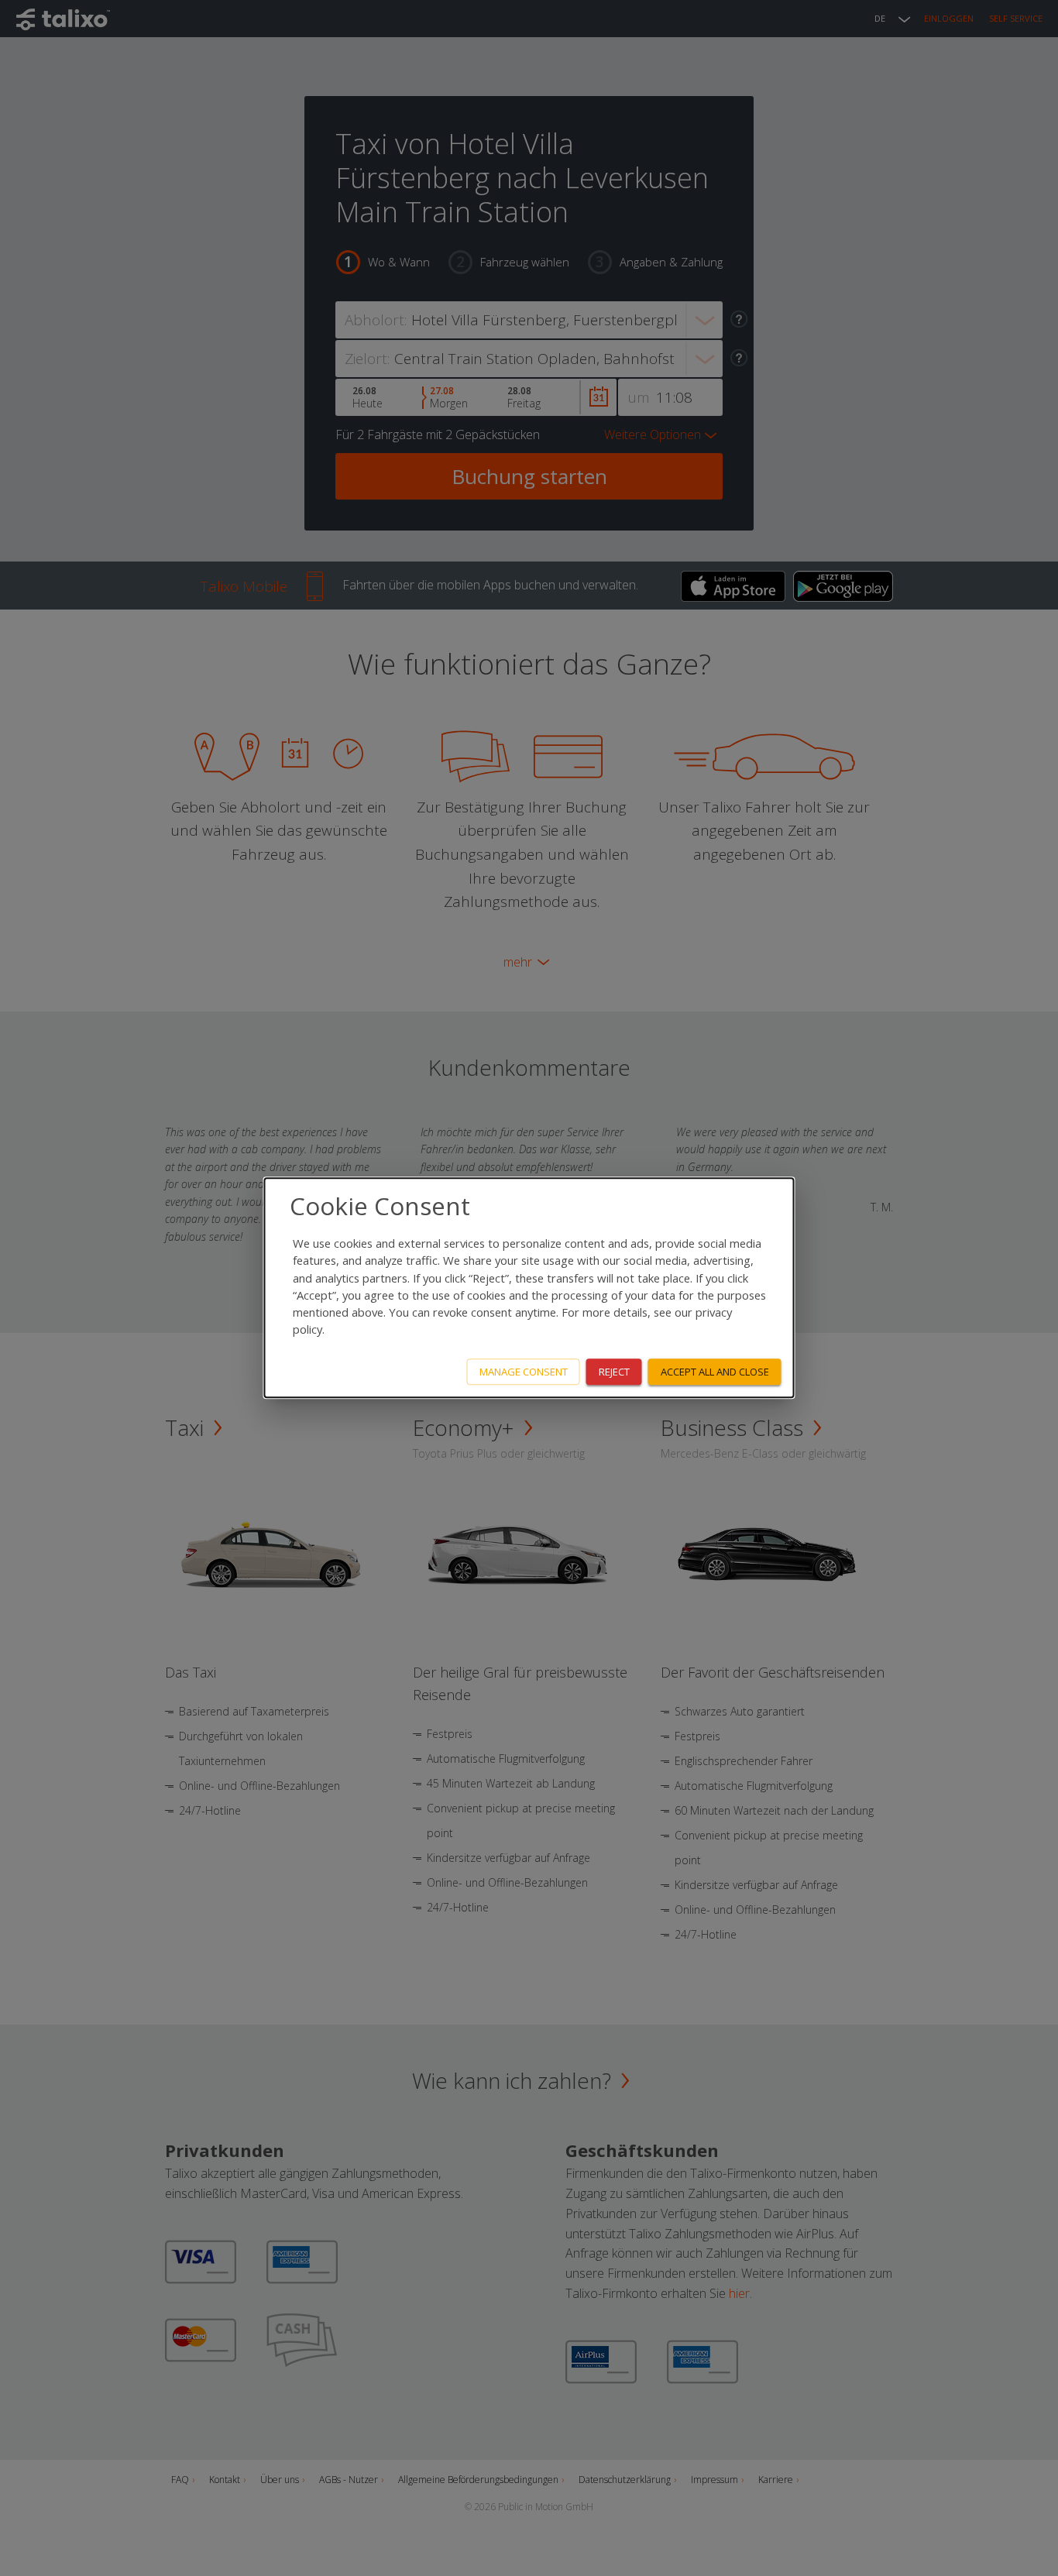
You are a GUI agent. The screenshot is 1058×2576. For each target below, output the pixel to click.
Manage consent (524, 1372)
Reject (614, 1372)
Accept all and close (715, 1372)
